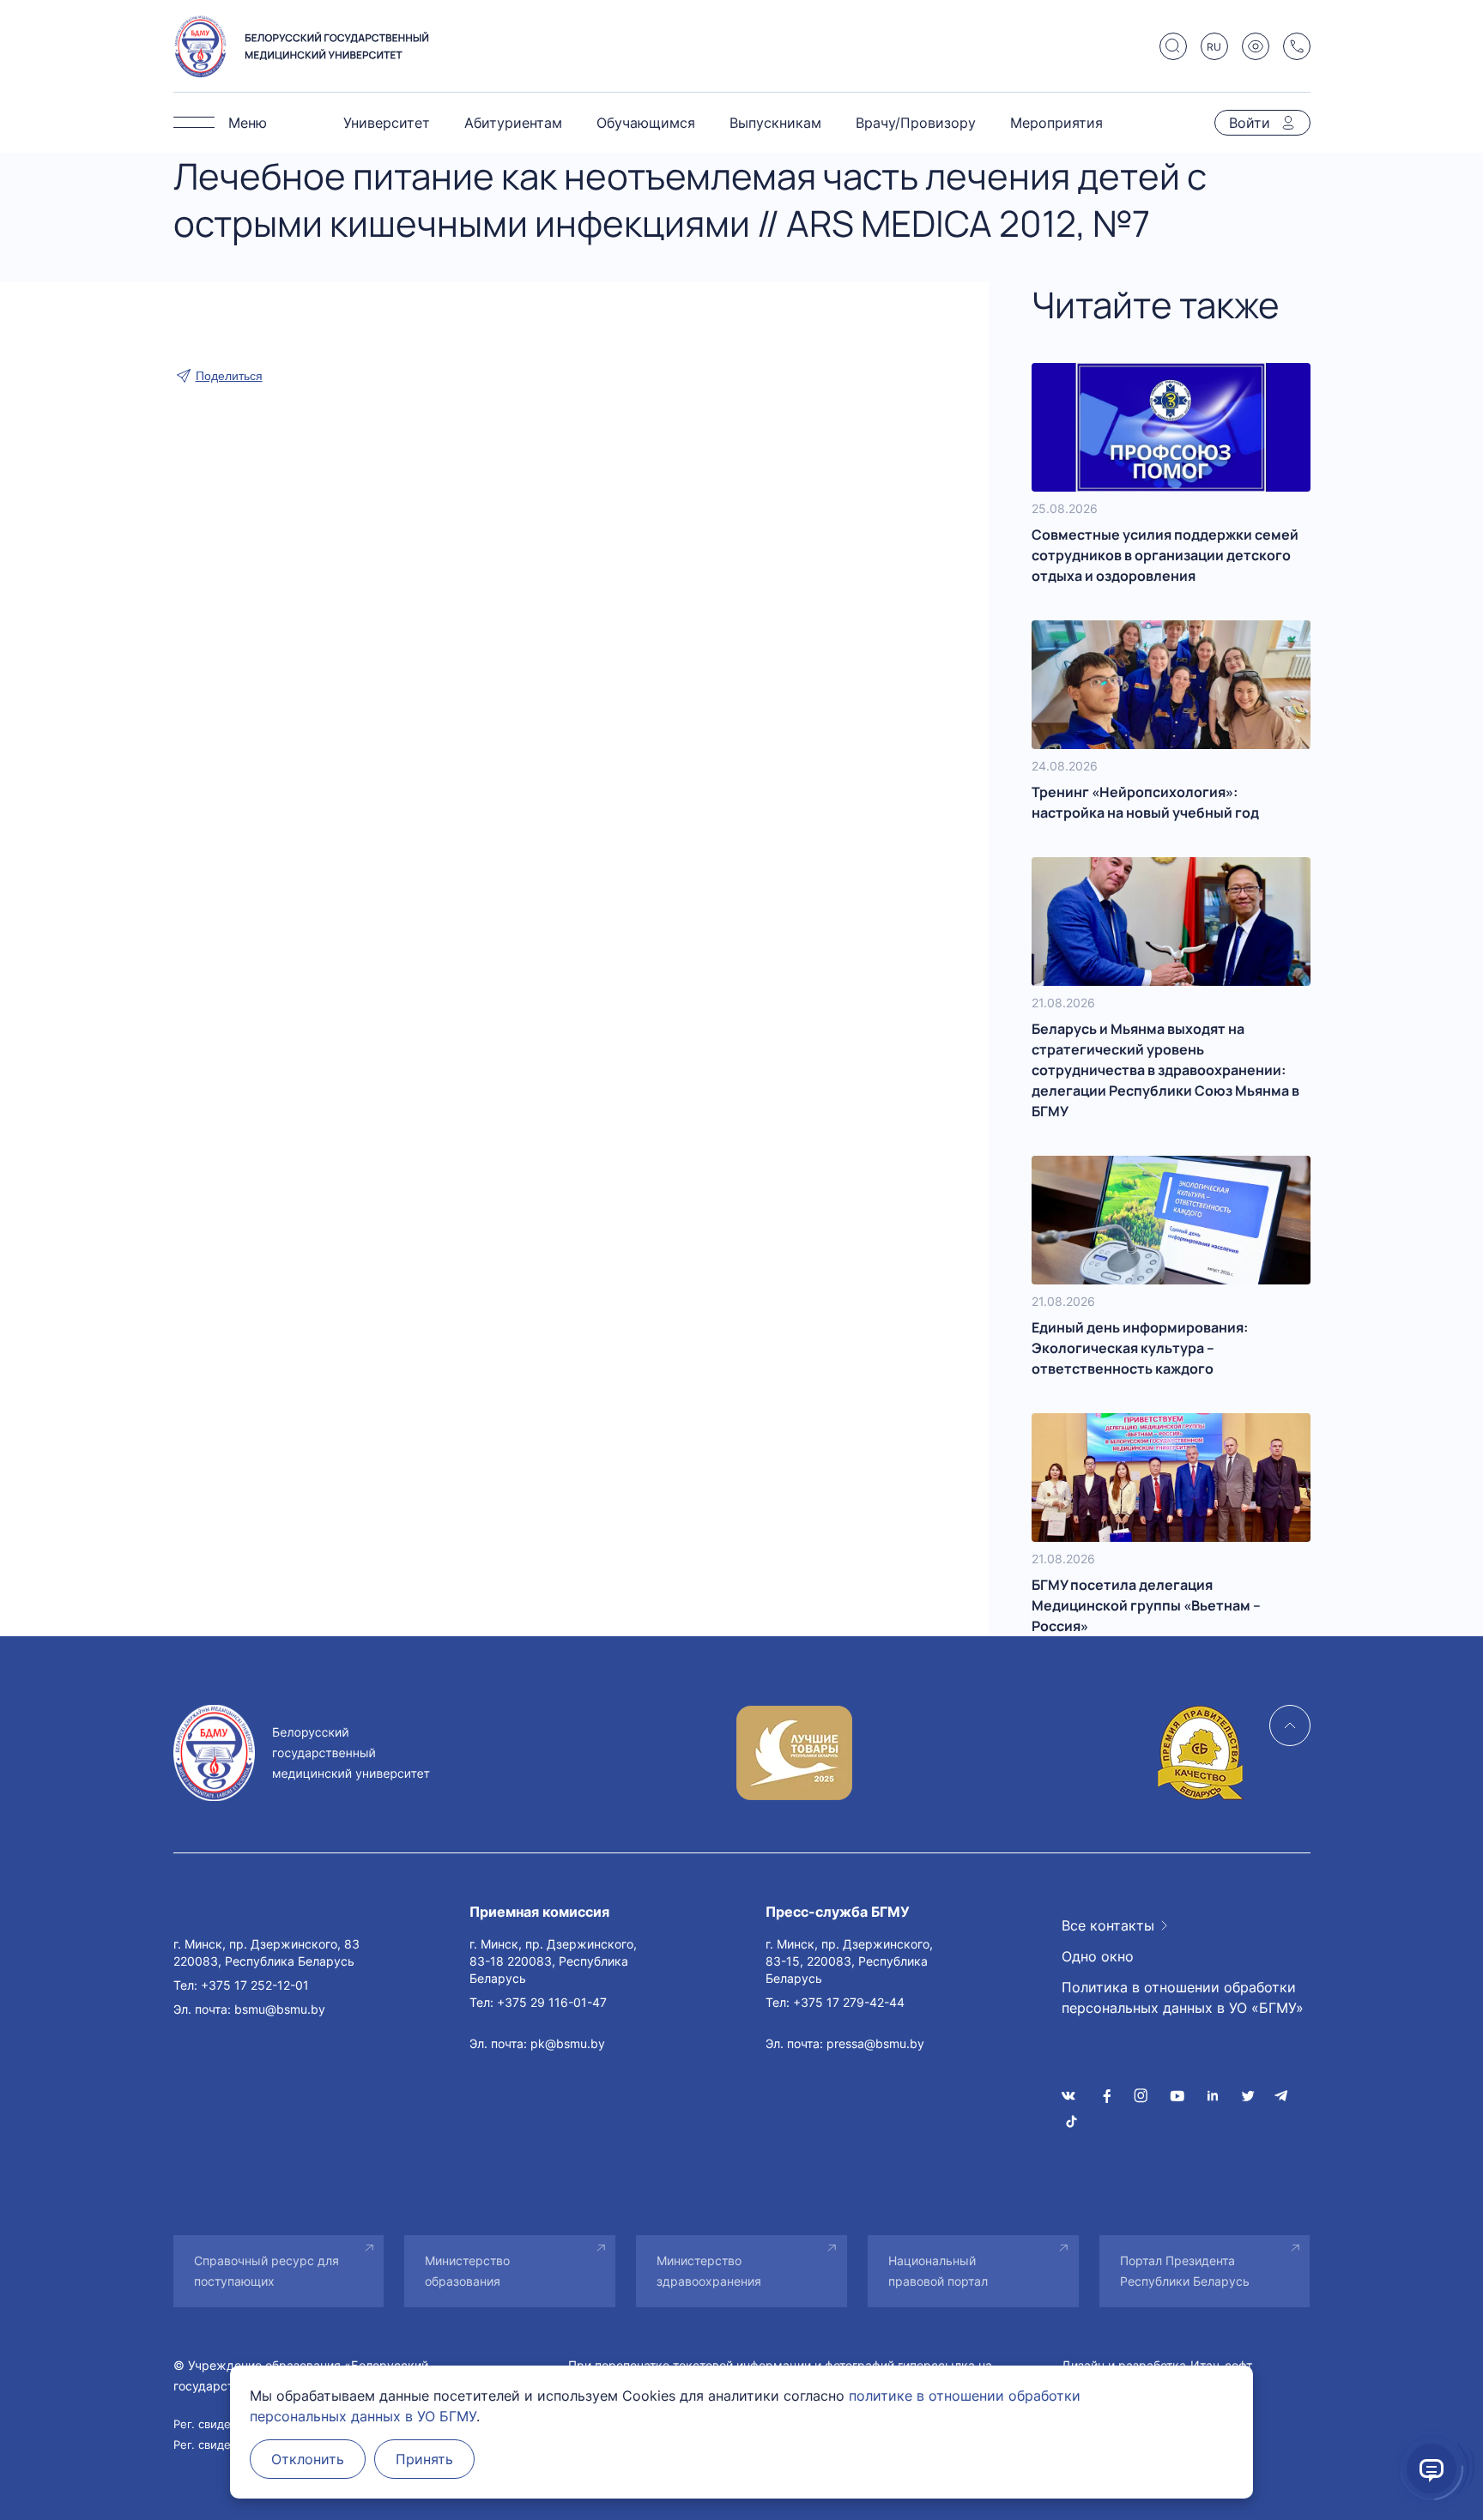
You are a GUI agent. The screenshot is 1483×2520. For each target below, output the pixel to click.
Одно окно (1098, 1956)
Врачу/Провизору (916, 123)
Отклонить (308, 2459)
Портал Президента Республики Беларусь (1185, 2271)
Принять (424, 2459)
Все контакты (1108, 1925)
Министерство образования (467, 2271)
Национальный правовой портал (938, 2271)
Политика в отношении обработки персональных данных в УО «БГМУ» (1183, 1997)
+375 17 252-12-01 (255, 1985)
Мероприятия (1056, 123)
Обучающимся (646, 123)
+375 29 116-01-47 (552, 2002)
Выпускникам (775, 123)
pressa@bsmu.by (875, 2043)
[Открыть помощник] (1432, 2469)
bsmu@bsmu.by (280, 2009)
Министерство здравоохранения (709, 2271)
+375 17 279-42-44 (849, 2002)
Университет (387, 123)
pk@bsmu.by (568, 2043)
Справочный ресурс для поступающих (266, 2271)
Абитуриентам (513, 123)
